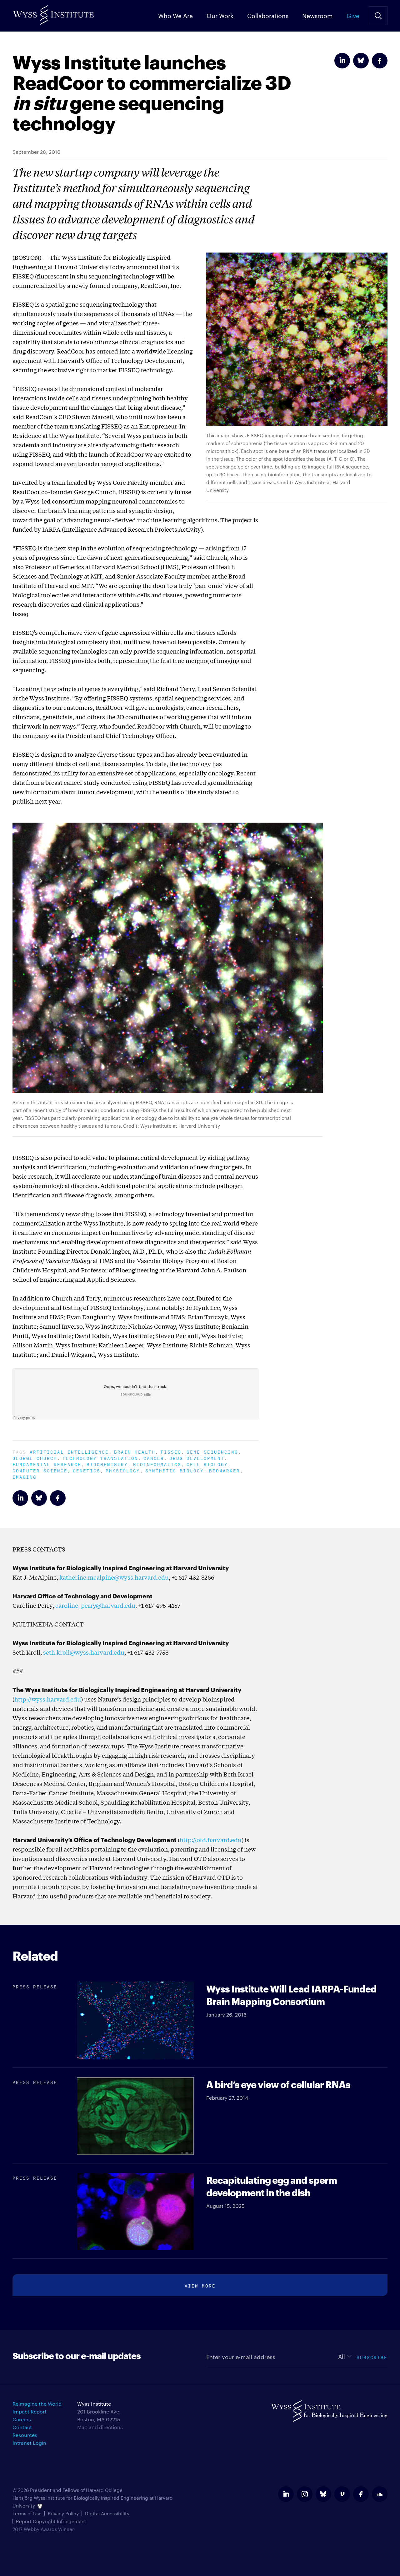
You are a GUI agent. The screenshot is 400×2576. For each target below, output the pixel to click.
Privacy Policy (63, 2513)
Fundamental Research (47, 1464)
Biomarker (225, 1470)
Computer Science (40, 1470)
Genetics (87, 1470)
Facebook (380, 61)
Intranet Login (29, 2443)
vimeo (342, 2494)
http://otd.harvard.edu (211, 1840)
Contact (22, 2427)
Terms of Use (27, 2513)
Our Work (220, 15)
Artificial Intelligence (69, 1451)
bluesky (323, 2494)
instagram (305, 2494)
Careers (22, 2419)
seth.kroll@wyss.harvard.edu (84, 1652)
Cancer (154, 1458)
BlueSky (361, 61)
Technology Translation (100, 1458)
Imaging (25, 1476)
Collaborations (268, 15)
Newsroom (317, 15)
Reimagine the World (37, 2404)
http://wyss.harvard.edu (48, 1699)
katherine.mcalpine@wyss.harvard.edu (114, 1577)
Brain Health (135, 1451)
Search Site (378, 16)
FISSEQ (171, 1451)
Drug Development (197, 1458)
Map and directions (100, 2427)
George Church (35, 1458)
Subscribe (372, 2357)
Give (353, 15)
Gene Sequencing (212, 1451)
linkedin (286, 2494)
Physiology (123, 1470)
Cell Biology (207, 1464)
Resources (25, 2435)
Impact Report (30, 2411)
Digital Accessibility (107, 2513)
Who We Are (175, 15)
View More (200, 2285)
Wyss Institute (53, 13)
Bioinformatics (157, 1464)
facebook (361, 2494)
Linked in (342, 61)
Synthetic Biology (175, 1470)
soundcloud (380, 2494)
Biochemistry (107, 1464)
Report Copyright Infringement (51, 2521)
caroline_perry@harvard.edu (95, 1605)
